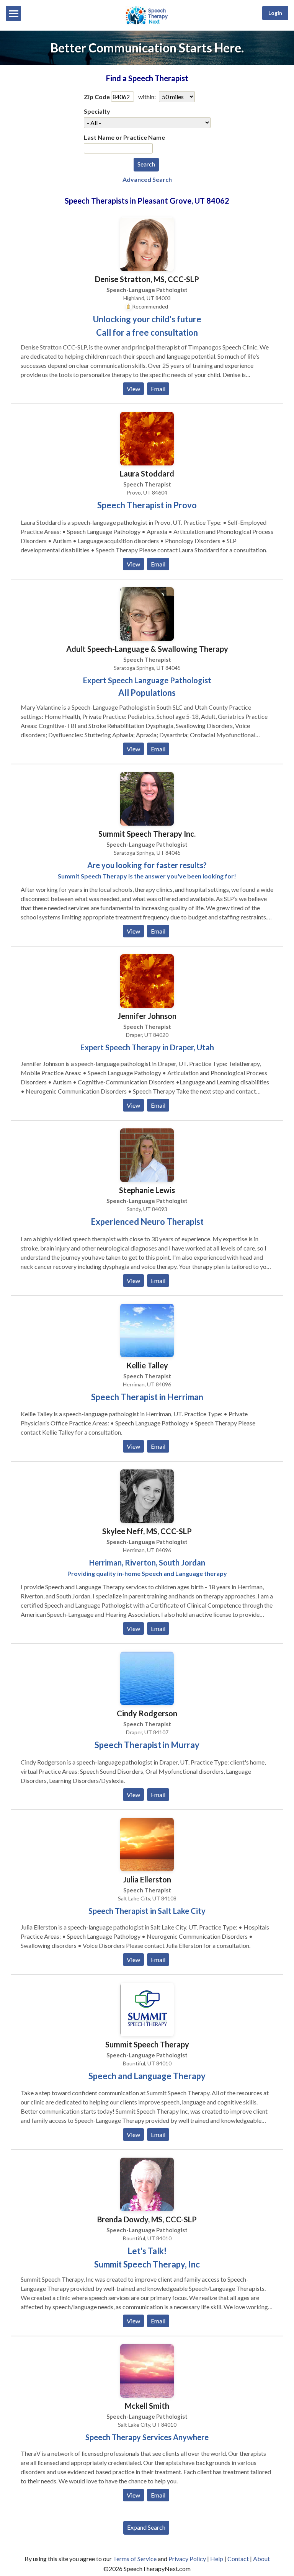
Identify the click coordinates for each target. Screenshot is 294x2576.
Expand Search (146, 2527)
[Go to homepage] (147, 24)
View (133, 389)
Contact (238, 2559)
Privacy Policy (187, 2559)
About (261, 2559)
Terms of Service (135, 2559)
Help (217, 2559)
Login (275, 13)
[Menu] (13, 13)
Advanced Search (147, 179)
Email (158, 389)
